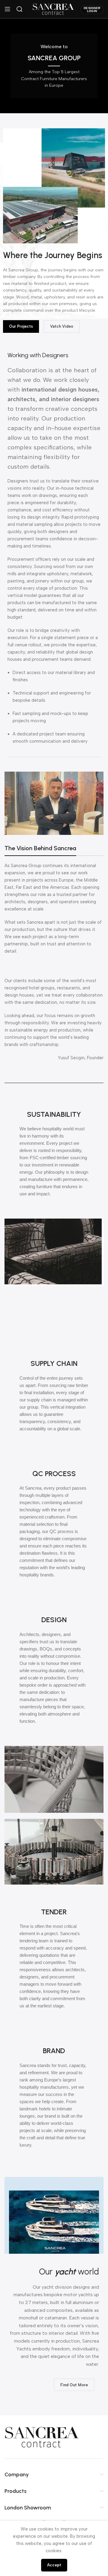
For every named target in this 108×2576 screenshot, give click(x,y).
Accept (54, 2565)
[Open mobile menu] (7, 9)
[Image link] (42, 2437)
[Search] (19, 9)
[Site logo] (53, 9)
